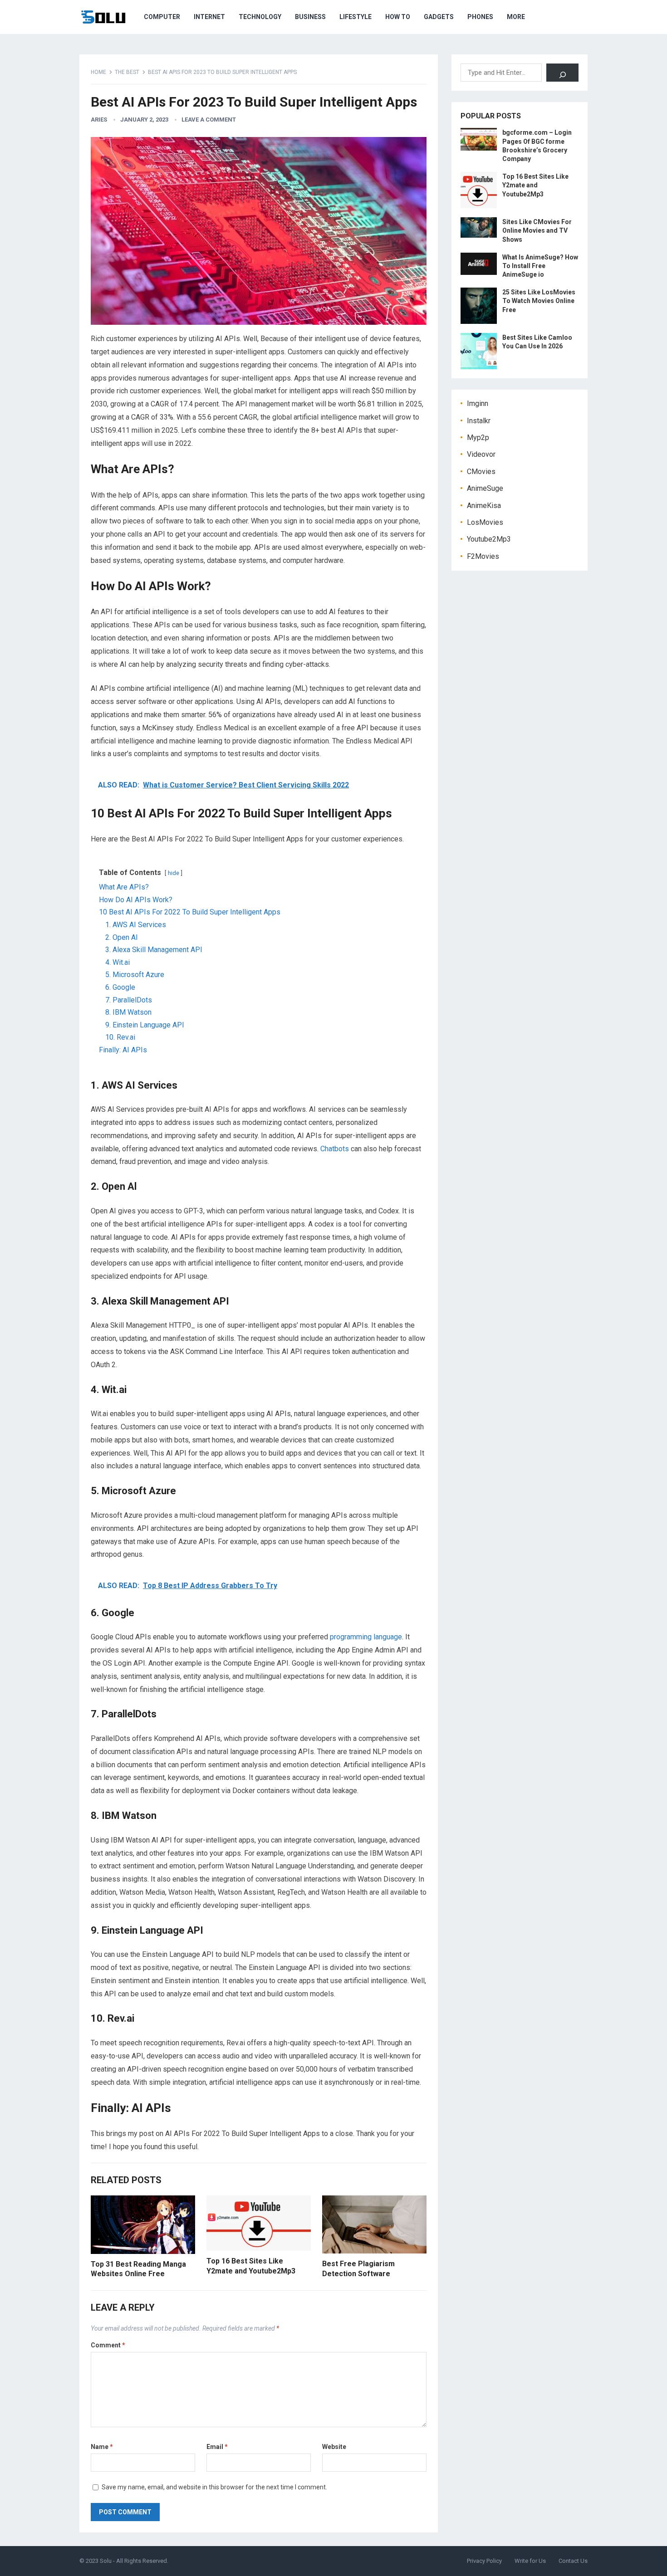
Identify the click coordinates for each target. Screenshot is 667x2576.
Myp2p (478, 437)
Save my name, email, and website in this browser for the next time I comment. (214, 2487)
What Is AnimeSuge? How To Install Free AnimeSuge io (540, 266)
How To (398, 17)
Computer (162, 17)
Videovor (481, 454)
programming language (366, 1637)
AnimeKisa (484, 506)
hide (174, 873)
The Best (127, 72)
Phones (480, 17)
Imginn (478, 403)
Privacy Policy (484, 2561)
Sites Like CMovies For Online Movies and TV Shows (537, 230)
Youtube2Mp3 (489, 539)
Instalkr (479, 421)
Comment (108, 2345)
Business (310, 17)
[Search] (562, 73)
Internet (209, 17)
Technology (260, 17)
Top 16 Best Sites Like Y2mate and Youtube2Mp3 (535, 185)
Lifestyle (356, 17)
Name (102, 2447)
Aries (99, 120)
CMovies (481, 472)
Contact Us (573, 2561)
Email (217, 2447)
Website (334, 2447)
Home (98, 72)
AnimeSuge (485, 488)
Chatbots (335, 1149)
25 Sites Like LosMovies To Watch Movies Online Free (539, 301)
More (516, 17)
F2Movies (483, 556)
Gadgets (439, 17)
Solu (106, 2561)
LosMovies (485, 522)
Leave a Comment (209, 120)
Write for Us (530, 2561)
